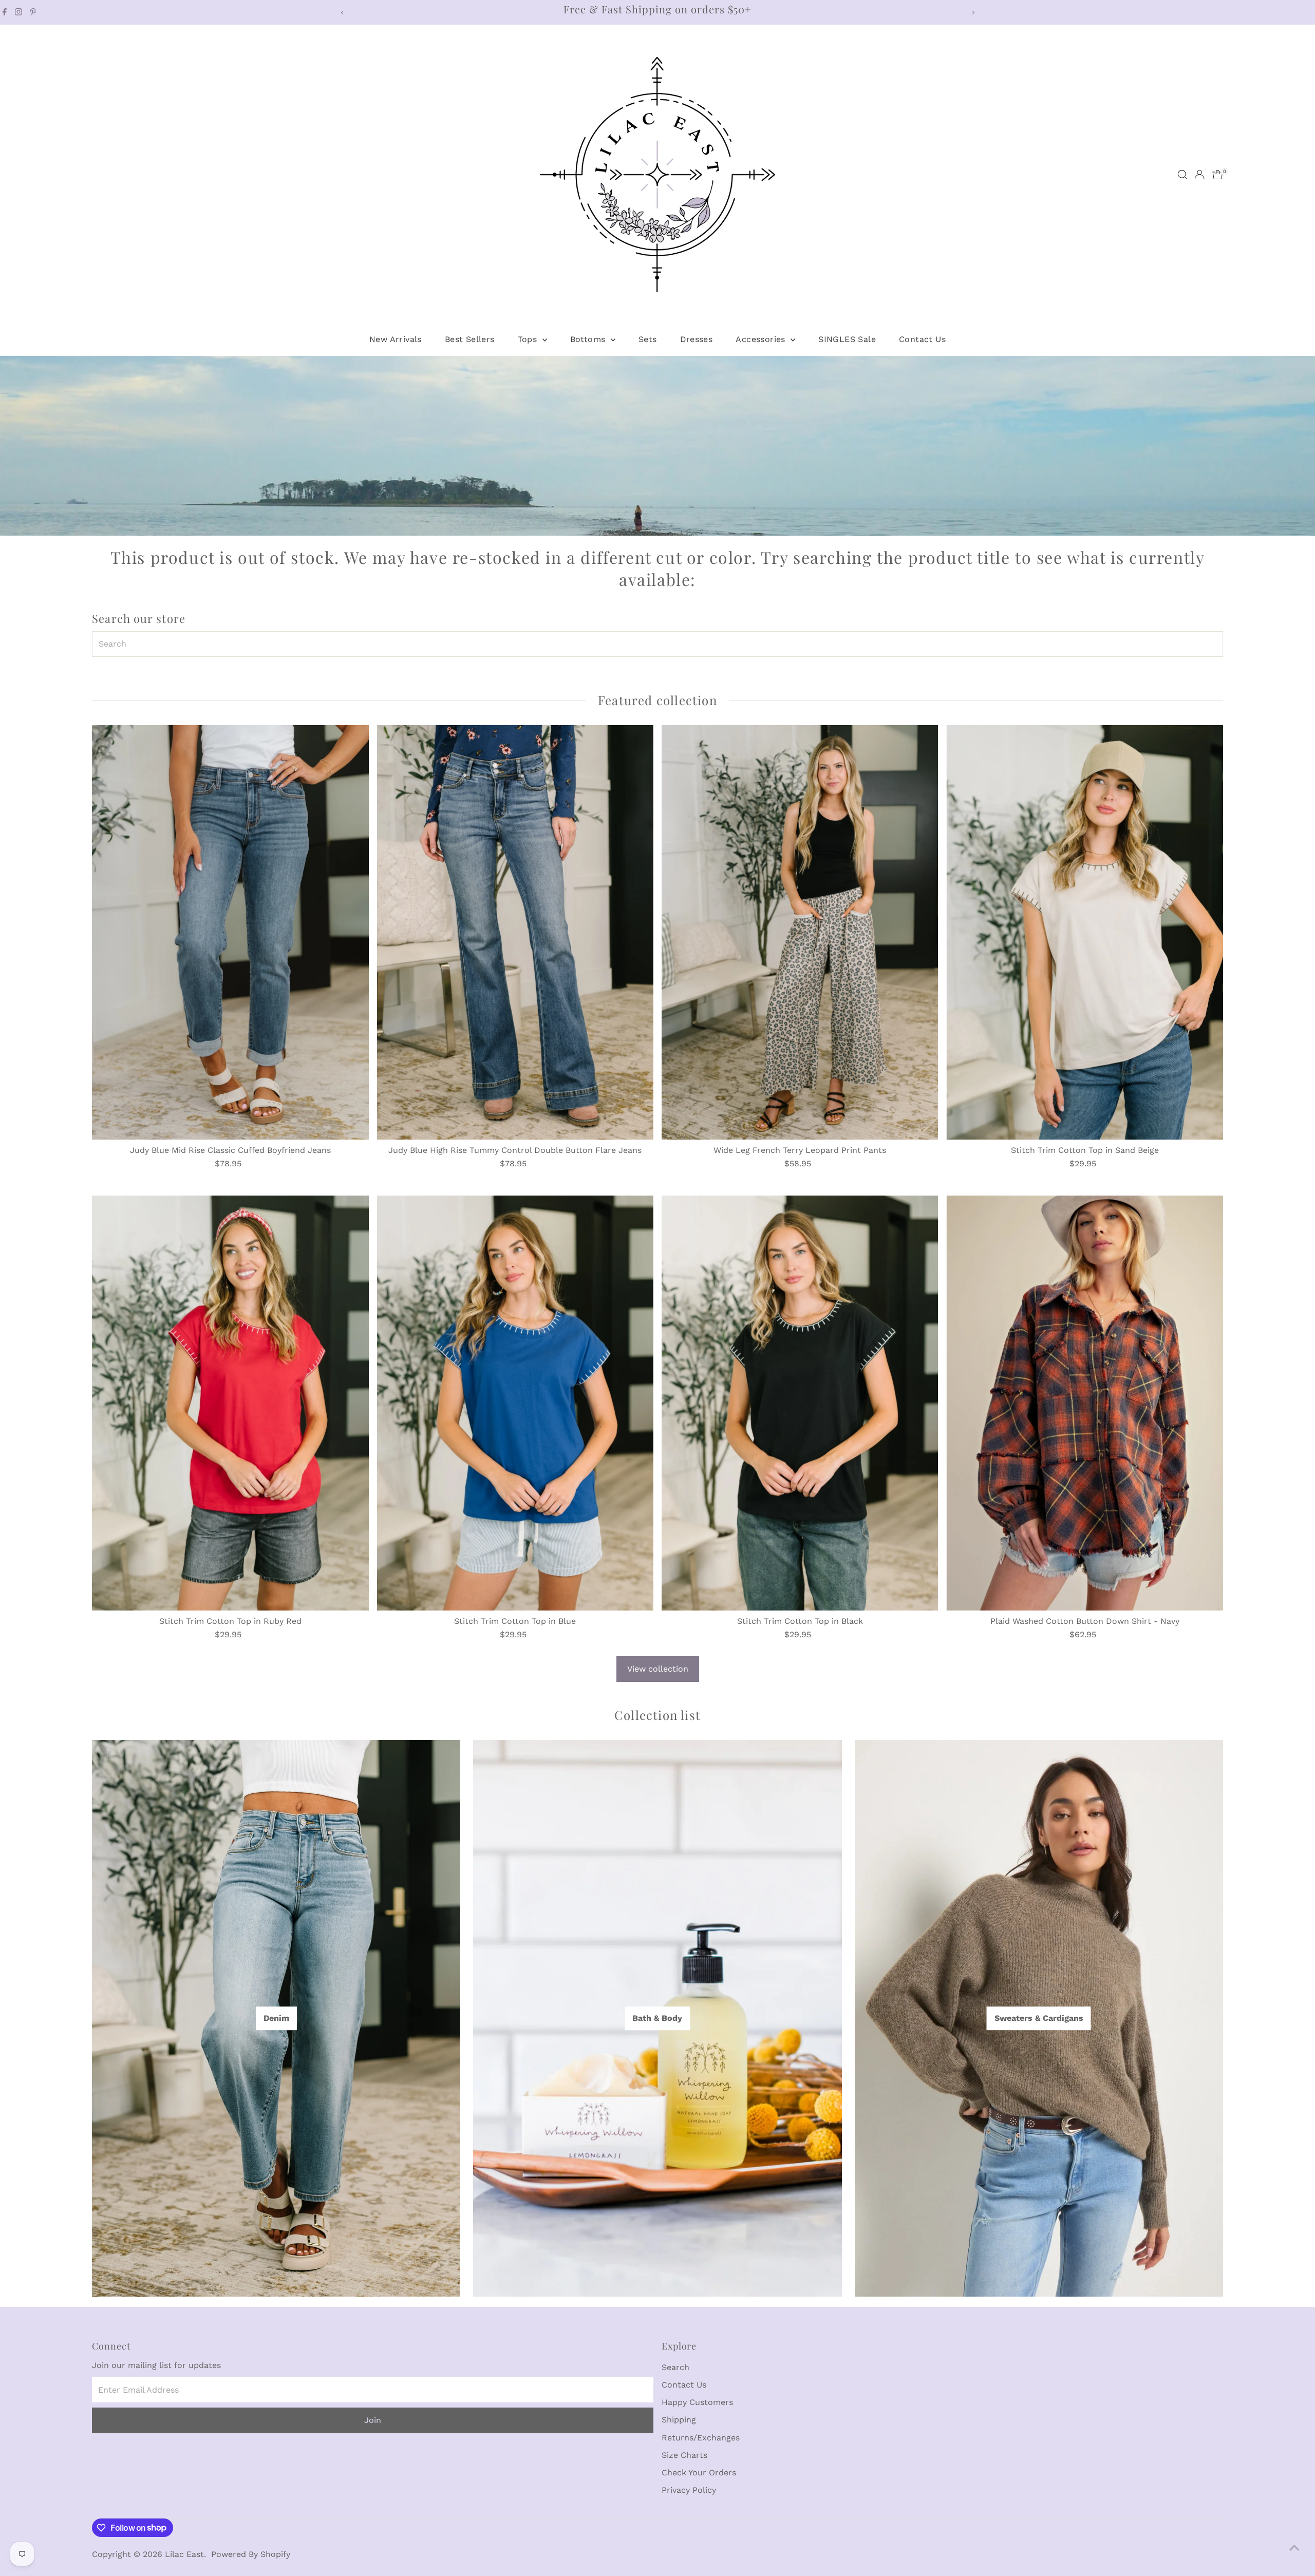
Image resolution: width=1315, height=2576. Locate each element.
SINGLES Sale (847, 339)
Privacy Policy (689, 2490)
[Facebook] (5, 12)
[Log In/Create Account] (1199, 175)
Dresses (697, 339)
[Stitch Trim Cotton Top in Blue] (515, 1403)
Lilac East (184, 2554)
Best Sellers (470, 339)
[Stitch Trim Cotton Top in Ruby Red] (230, 1403)
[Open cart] (1218, 175)
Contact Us (922, 339)
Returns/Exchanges (701, 2438)
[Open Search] (1182, 175)
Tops (529, 339)
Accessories (762, 339)
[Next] (973, 13)
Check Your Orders (699, 2473)
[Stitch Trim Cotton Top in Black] (800, 1403)
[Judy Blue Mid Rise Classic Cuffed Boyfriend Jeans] (230, 933)
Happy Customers (697, 2402)
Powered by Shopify (251, 2554)
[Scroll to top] (1294, 2548)
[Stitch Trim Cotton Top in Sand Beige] (1084, 933)
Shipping (679, 2420)
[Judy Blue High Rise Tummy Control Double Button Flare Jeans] (515, 933)
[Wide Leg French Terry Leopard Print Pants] (800, 933)
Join (373, 2420)
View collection (658, 1669)
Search (675, 2367)
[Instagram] (18, 12)
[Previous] (342, 13)
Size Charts (684, 2455)
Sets (648, 339)
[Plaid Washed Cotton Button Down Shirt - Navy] (1084, 1403)
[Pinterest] (33, 12)
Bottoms (589, 339)
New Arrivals (396, 339)
